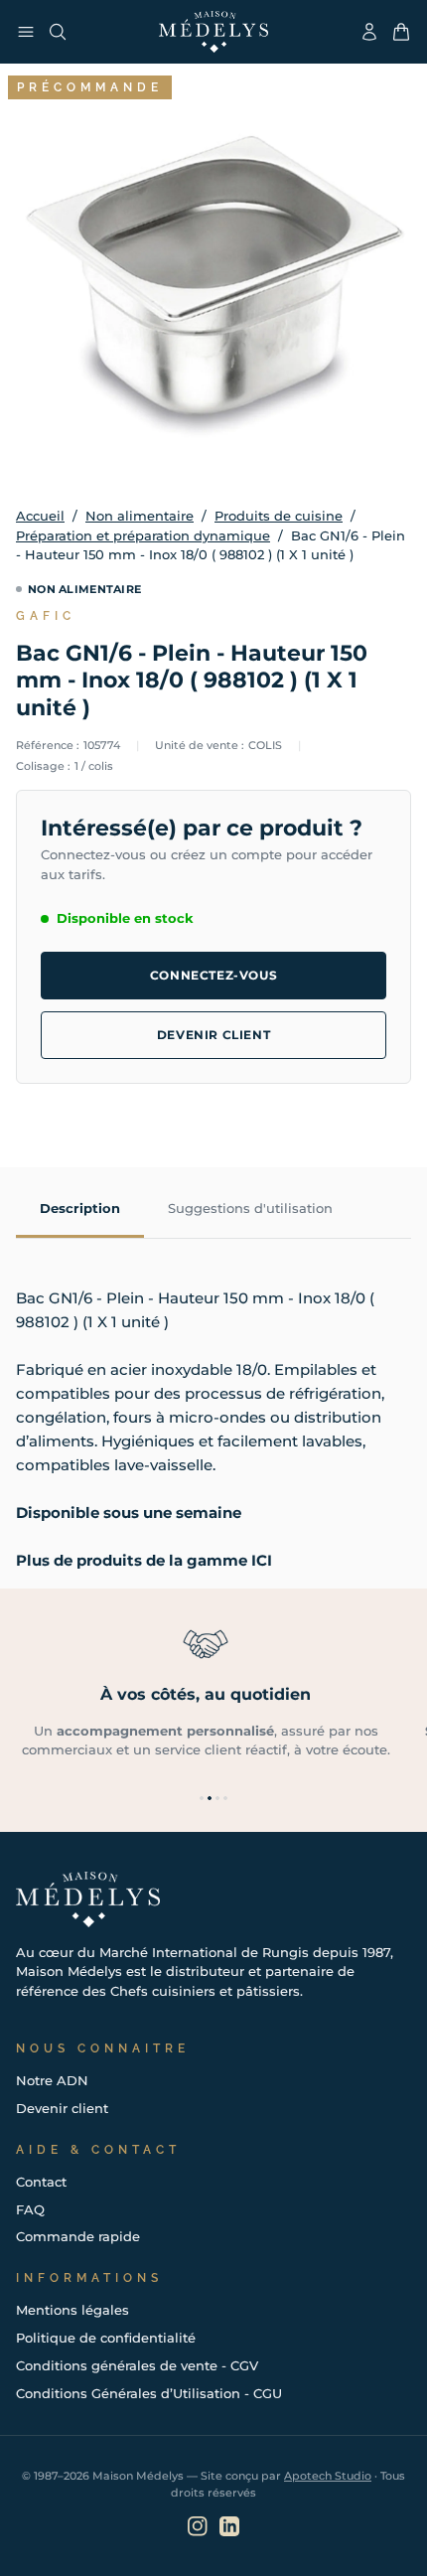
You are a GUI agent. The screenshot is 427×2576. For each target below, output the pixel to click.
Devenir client (213, 1035)
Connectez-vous (213, 975)
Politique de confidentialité (106, 2338)
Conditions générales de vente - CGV (137, 2365)
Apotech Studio (328, 2476)
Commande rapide (78, 2236)
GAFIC (46, 616)
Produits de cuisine (279, 516)
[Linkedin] (229, 2526)
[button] (202, 1798)
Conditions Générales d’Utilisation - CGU (149, 2393)
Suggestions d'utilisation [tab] (250, 1208)
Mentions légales (72, 2310)
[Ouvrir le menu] (26, 32)
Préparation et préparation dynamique (143, 535)
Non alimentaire (140, 516)
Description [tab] (80, 1208)
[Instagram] (198, 2526)
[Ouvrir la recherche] (58, 32)
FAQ (30, 2209)
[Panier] (401, 32)
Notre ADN (52, 2080)
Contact (41, 2182)
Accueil (40, 516)
